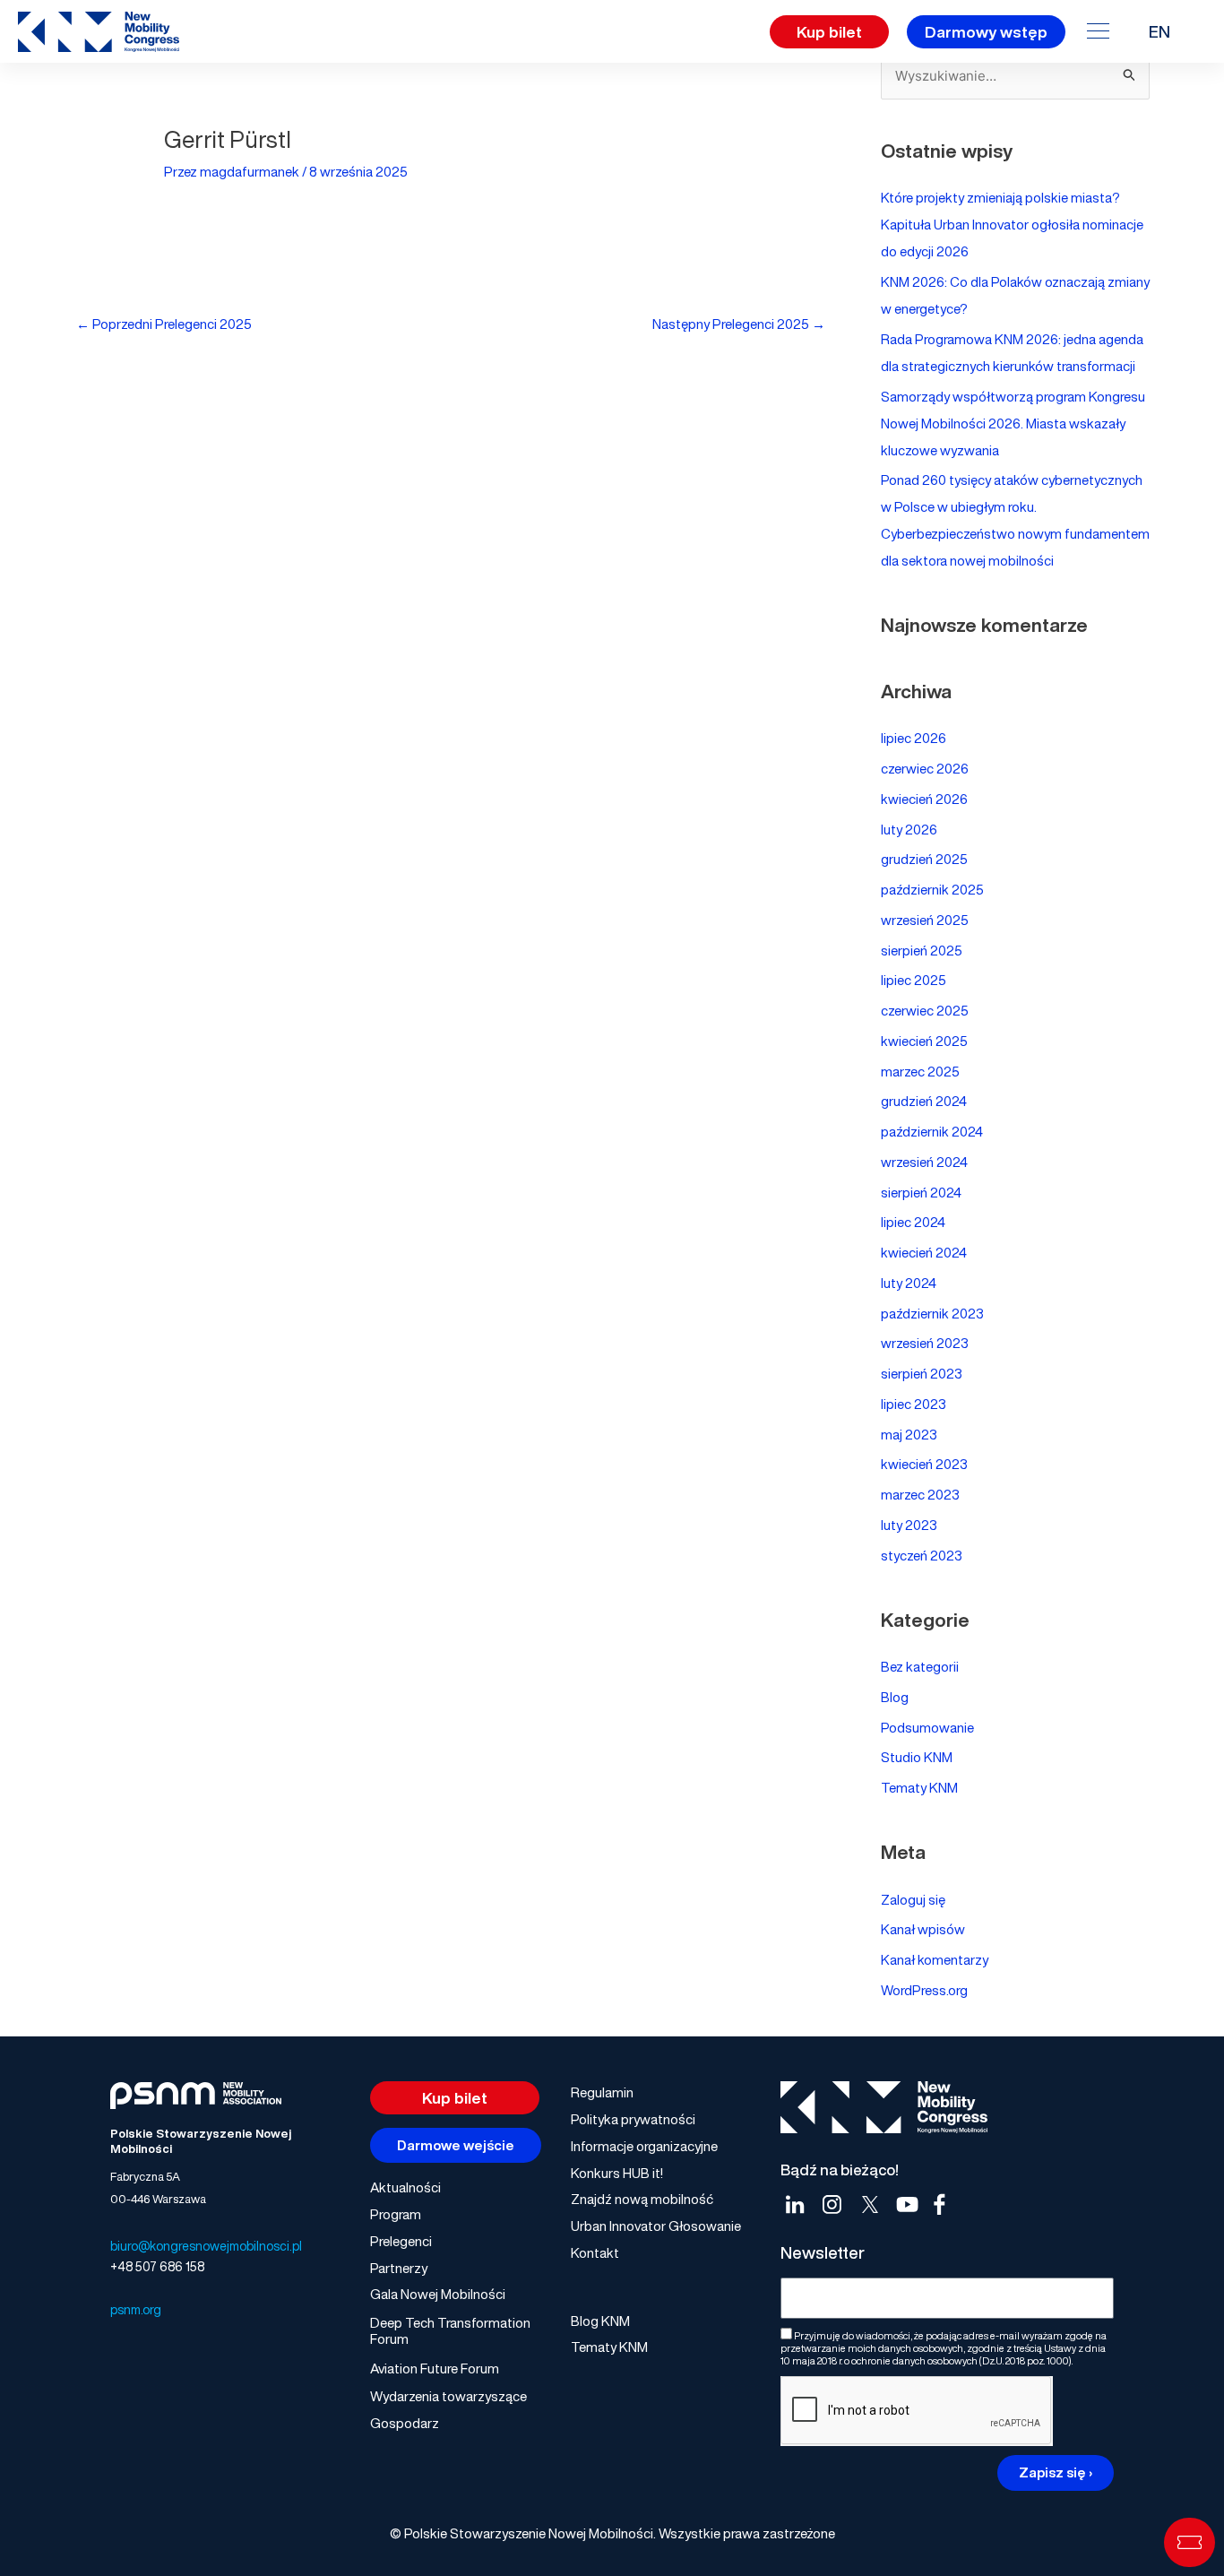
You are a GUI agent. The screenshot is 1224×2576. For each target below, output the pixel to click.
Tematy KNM (919, 1787)
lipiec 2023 (914, 1404)
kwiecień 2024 (924, 1252)
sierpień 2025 (922, 950)
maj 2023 (909, 1434)
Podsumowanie (927, 1727)
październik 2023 (932, 1313)
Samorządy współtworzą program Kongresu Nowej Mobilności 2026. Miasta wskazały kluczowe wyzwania (1013, 423)
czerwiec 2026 (925, 768)
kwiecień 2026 (924, 799)
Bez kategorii (920, 1666)
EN (1159, 31)
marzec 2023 (920, 1494)
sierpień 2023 (922, 1373)
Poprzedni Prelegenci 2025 (164, 324)
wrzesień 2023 (925, 1343)
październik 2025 (932, 889)
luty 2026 (909, 829)
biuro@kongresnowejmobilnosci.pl (206, 2246)
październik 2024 (932, 1131)
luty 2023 (909, 1525)
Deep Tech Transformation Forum (450, 2330)
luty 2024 (909, 1283)
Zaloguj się (913, 1899)
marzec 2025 (920, 1071)
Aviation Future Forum (435, 2368)
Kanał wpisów (923, 1929)
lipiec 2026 (914, 738)
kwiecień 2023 (924, 1464)
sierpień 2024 (921, 1192)
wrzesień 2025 (925, 920)
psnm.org (136, 2309)
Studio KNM (917, 1757)
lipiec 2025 (914, 980)
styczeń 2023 (922, 1555)
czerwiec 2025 (925, 1010)
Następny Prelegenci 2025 (739, 324)
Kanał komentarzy (935, 1959)
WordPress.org (924, 1990)
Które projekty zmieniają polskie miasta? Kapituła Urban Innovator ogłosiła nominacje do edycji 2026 (1012, 224)
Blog (895, 1697)
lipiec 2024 (913, 1222)
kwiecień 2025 (924, 1041)
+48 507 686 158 (157, 2266)
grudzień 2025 (924, 859)
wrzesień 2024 (924, 1162)
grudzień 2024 (924, 1101)
